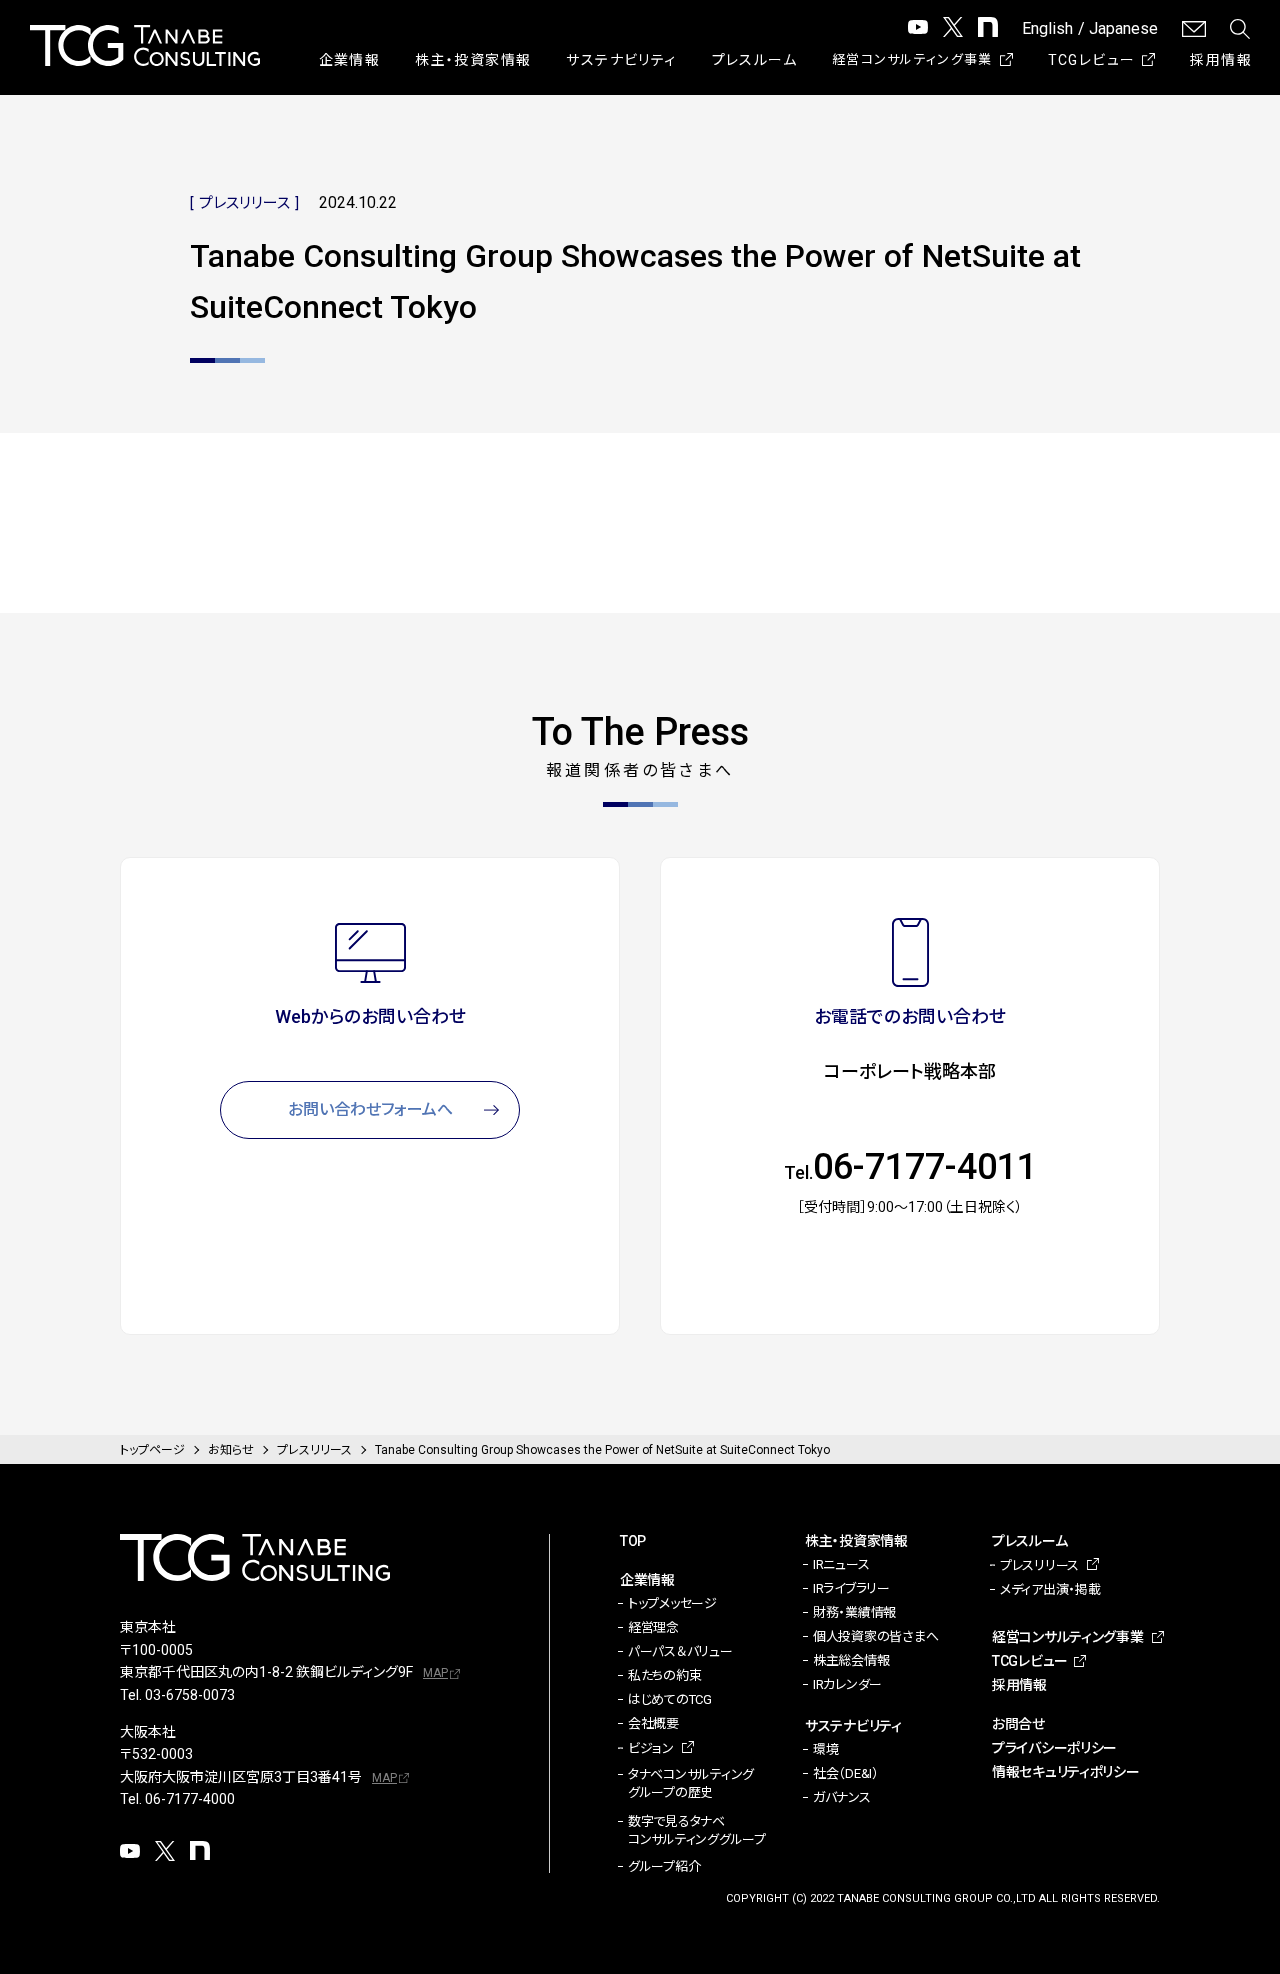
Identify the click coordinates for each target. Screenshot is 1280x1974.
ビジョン (651, 1748)
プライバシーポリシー (1054, 1748)
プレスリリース (1039, 1565)
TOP (633, 1541)
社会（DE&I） (846, 1773)
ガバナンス (842, 1797)
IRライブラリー (851, 1588)
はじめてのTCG (670, 1699)
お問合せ (1018, 1724)
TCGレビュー (1092, 60)
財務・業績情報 (854, 1612)
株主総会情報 (851, 1660)
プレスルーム (754, 60)
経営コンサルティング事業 (912, 59)
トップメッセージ (672, 1603)
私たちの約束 (664, 1675)
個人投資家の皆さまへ (875, 1636)
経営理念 (653, 1627)
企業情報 (350, 60)
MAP (435, 1673)
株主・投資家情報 (473, 60)
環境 (825, 1749)
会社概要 (653, 1723)
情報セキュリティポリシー (1066, 1772)
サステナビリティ (621, 60)
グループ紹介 (664, 1866)
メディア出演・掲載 (1050, 1589)
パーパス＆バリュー (680, 1651)
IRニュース (841, 1564)
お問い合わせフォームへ (370, 1109)
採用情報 (1221, 60)
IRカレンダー (847, 1684)
